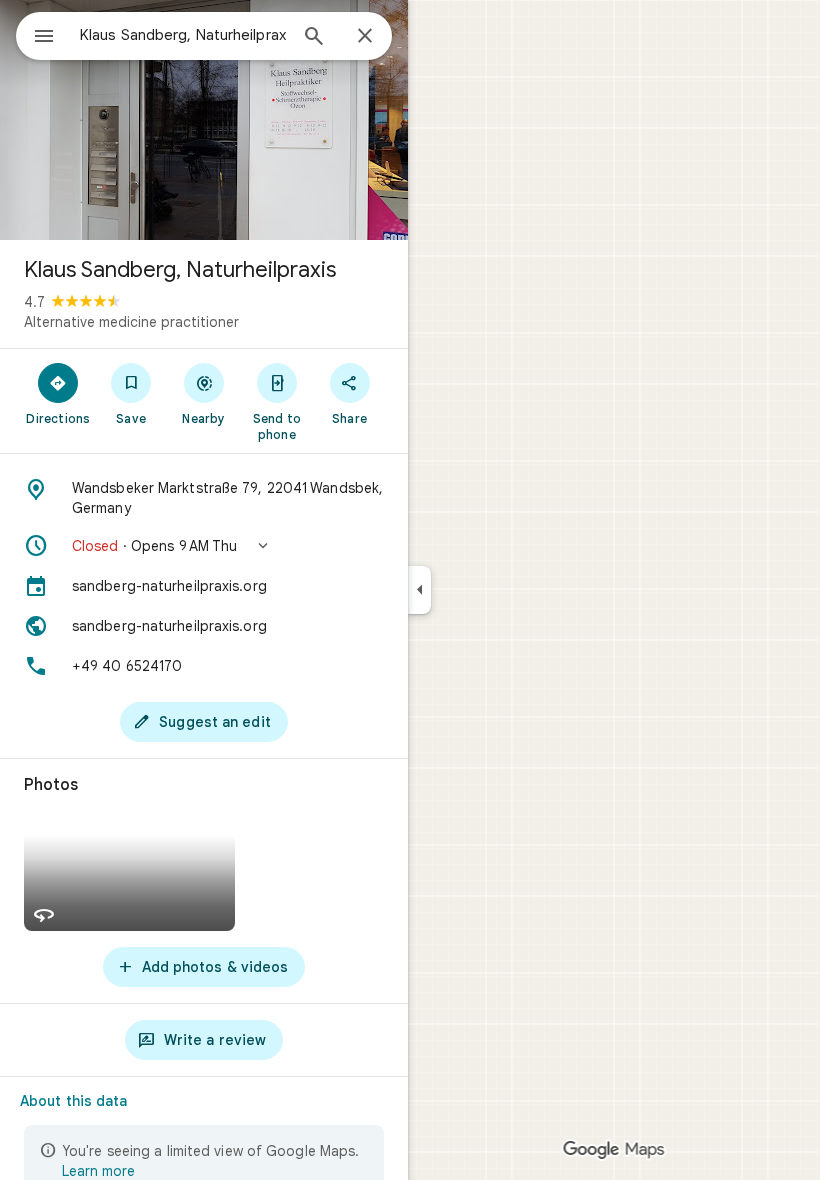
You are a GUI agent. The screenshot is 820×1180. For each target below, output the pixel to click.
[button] (204, 546)
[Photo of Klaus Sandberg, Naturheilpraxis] (204, 120)
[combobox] (183, 35)
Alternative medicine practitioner (131, 322)
